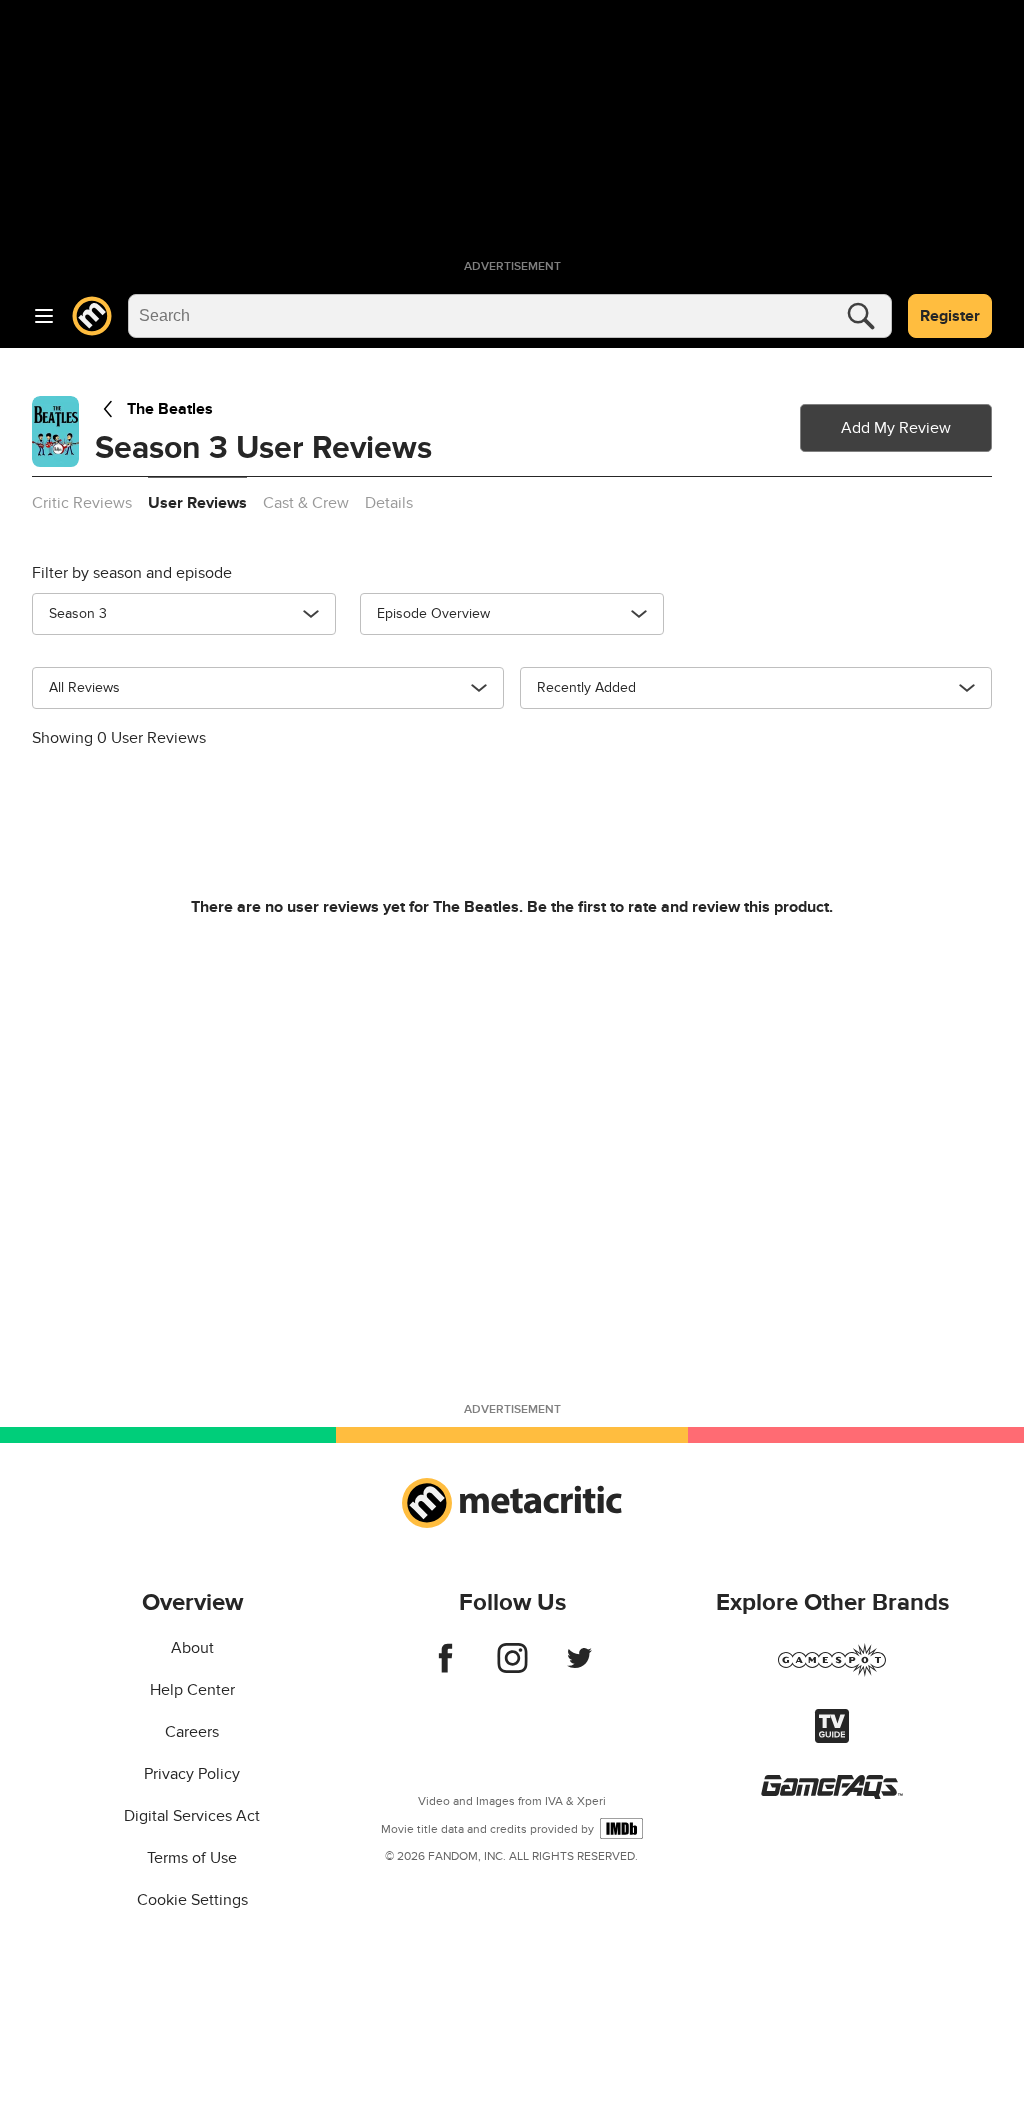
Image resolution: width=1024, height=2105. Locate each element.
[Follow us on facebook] (445, 1668)
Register (950, 316)
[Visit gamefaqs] (832, 1794)
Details (389, 503)
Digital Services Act (192, 1816)
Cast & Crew (306, 503)
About (192, 1648)
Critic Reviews (82, 503)
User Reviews (197, 503)
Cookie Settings (192, 1900)
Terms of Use (192, 1858)
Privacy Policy (192, 1774)
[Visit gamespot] (832, 1672)
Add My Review (896, 428)
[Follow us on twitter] (579, 1668)
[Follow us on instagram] (512, 1668)
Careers (192, 1732)
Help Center (192, 1690)
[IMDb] (621, 1828)
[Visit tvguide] (832, 1738)
